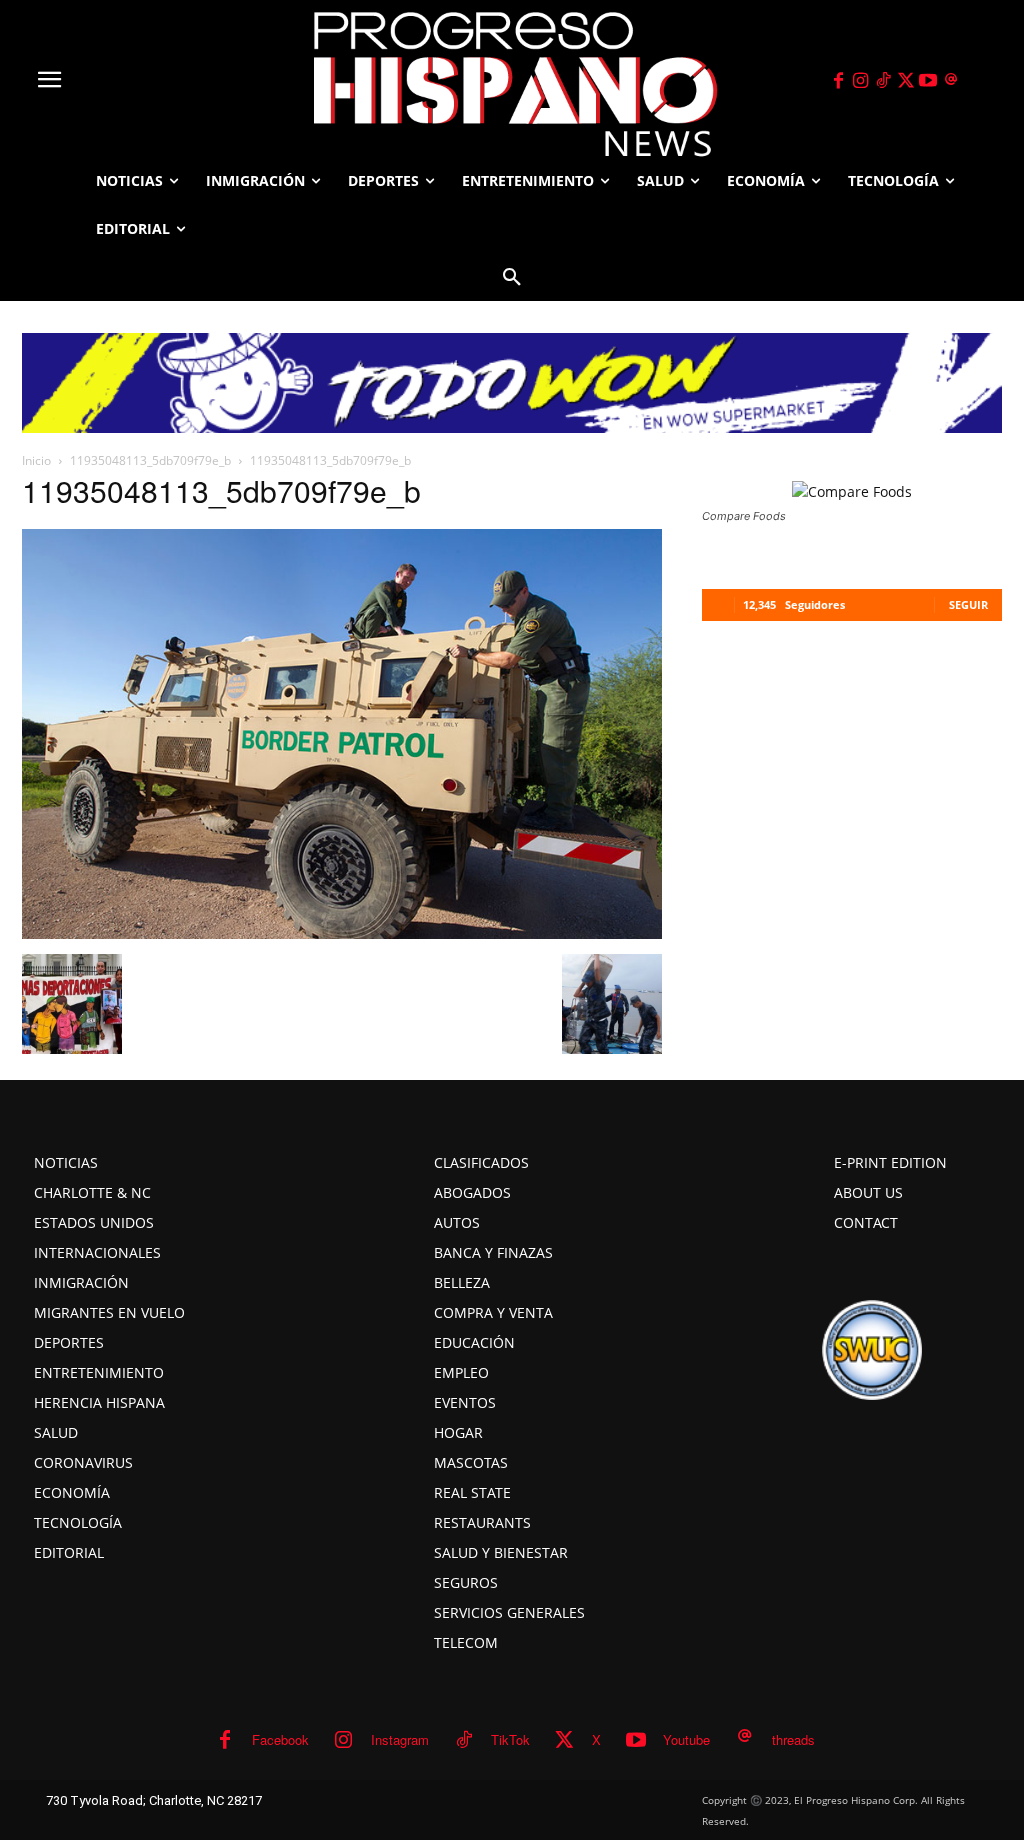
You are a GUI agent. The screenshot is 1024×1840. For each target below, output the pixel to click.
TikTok (510, 1739)
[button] (512, 277)
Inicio (36, 460)
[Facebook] (838, 81)
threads (793, 1739)
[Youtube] (929, 81)
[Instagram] (861, 81)
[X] (906, 81)
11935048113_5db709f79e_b (150, 460)
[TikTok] (883, 81)
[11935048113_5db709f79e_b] (342, 933)
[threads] (951, 81)
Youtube (686, 1739)
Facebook (280, 1739)
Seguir (968, 604)
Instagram (400, 1739)
